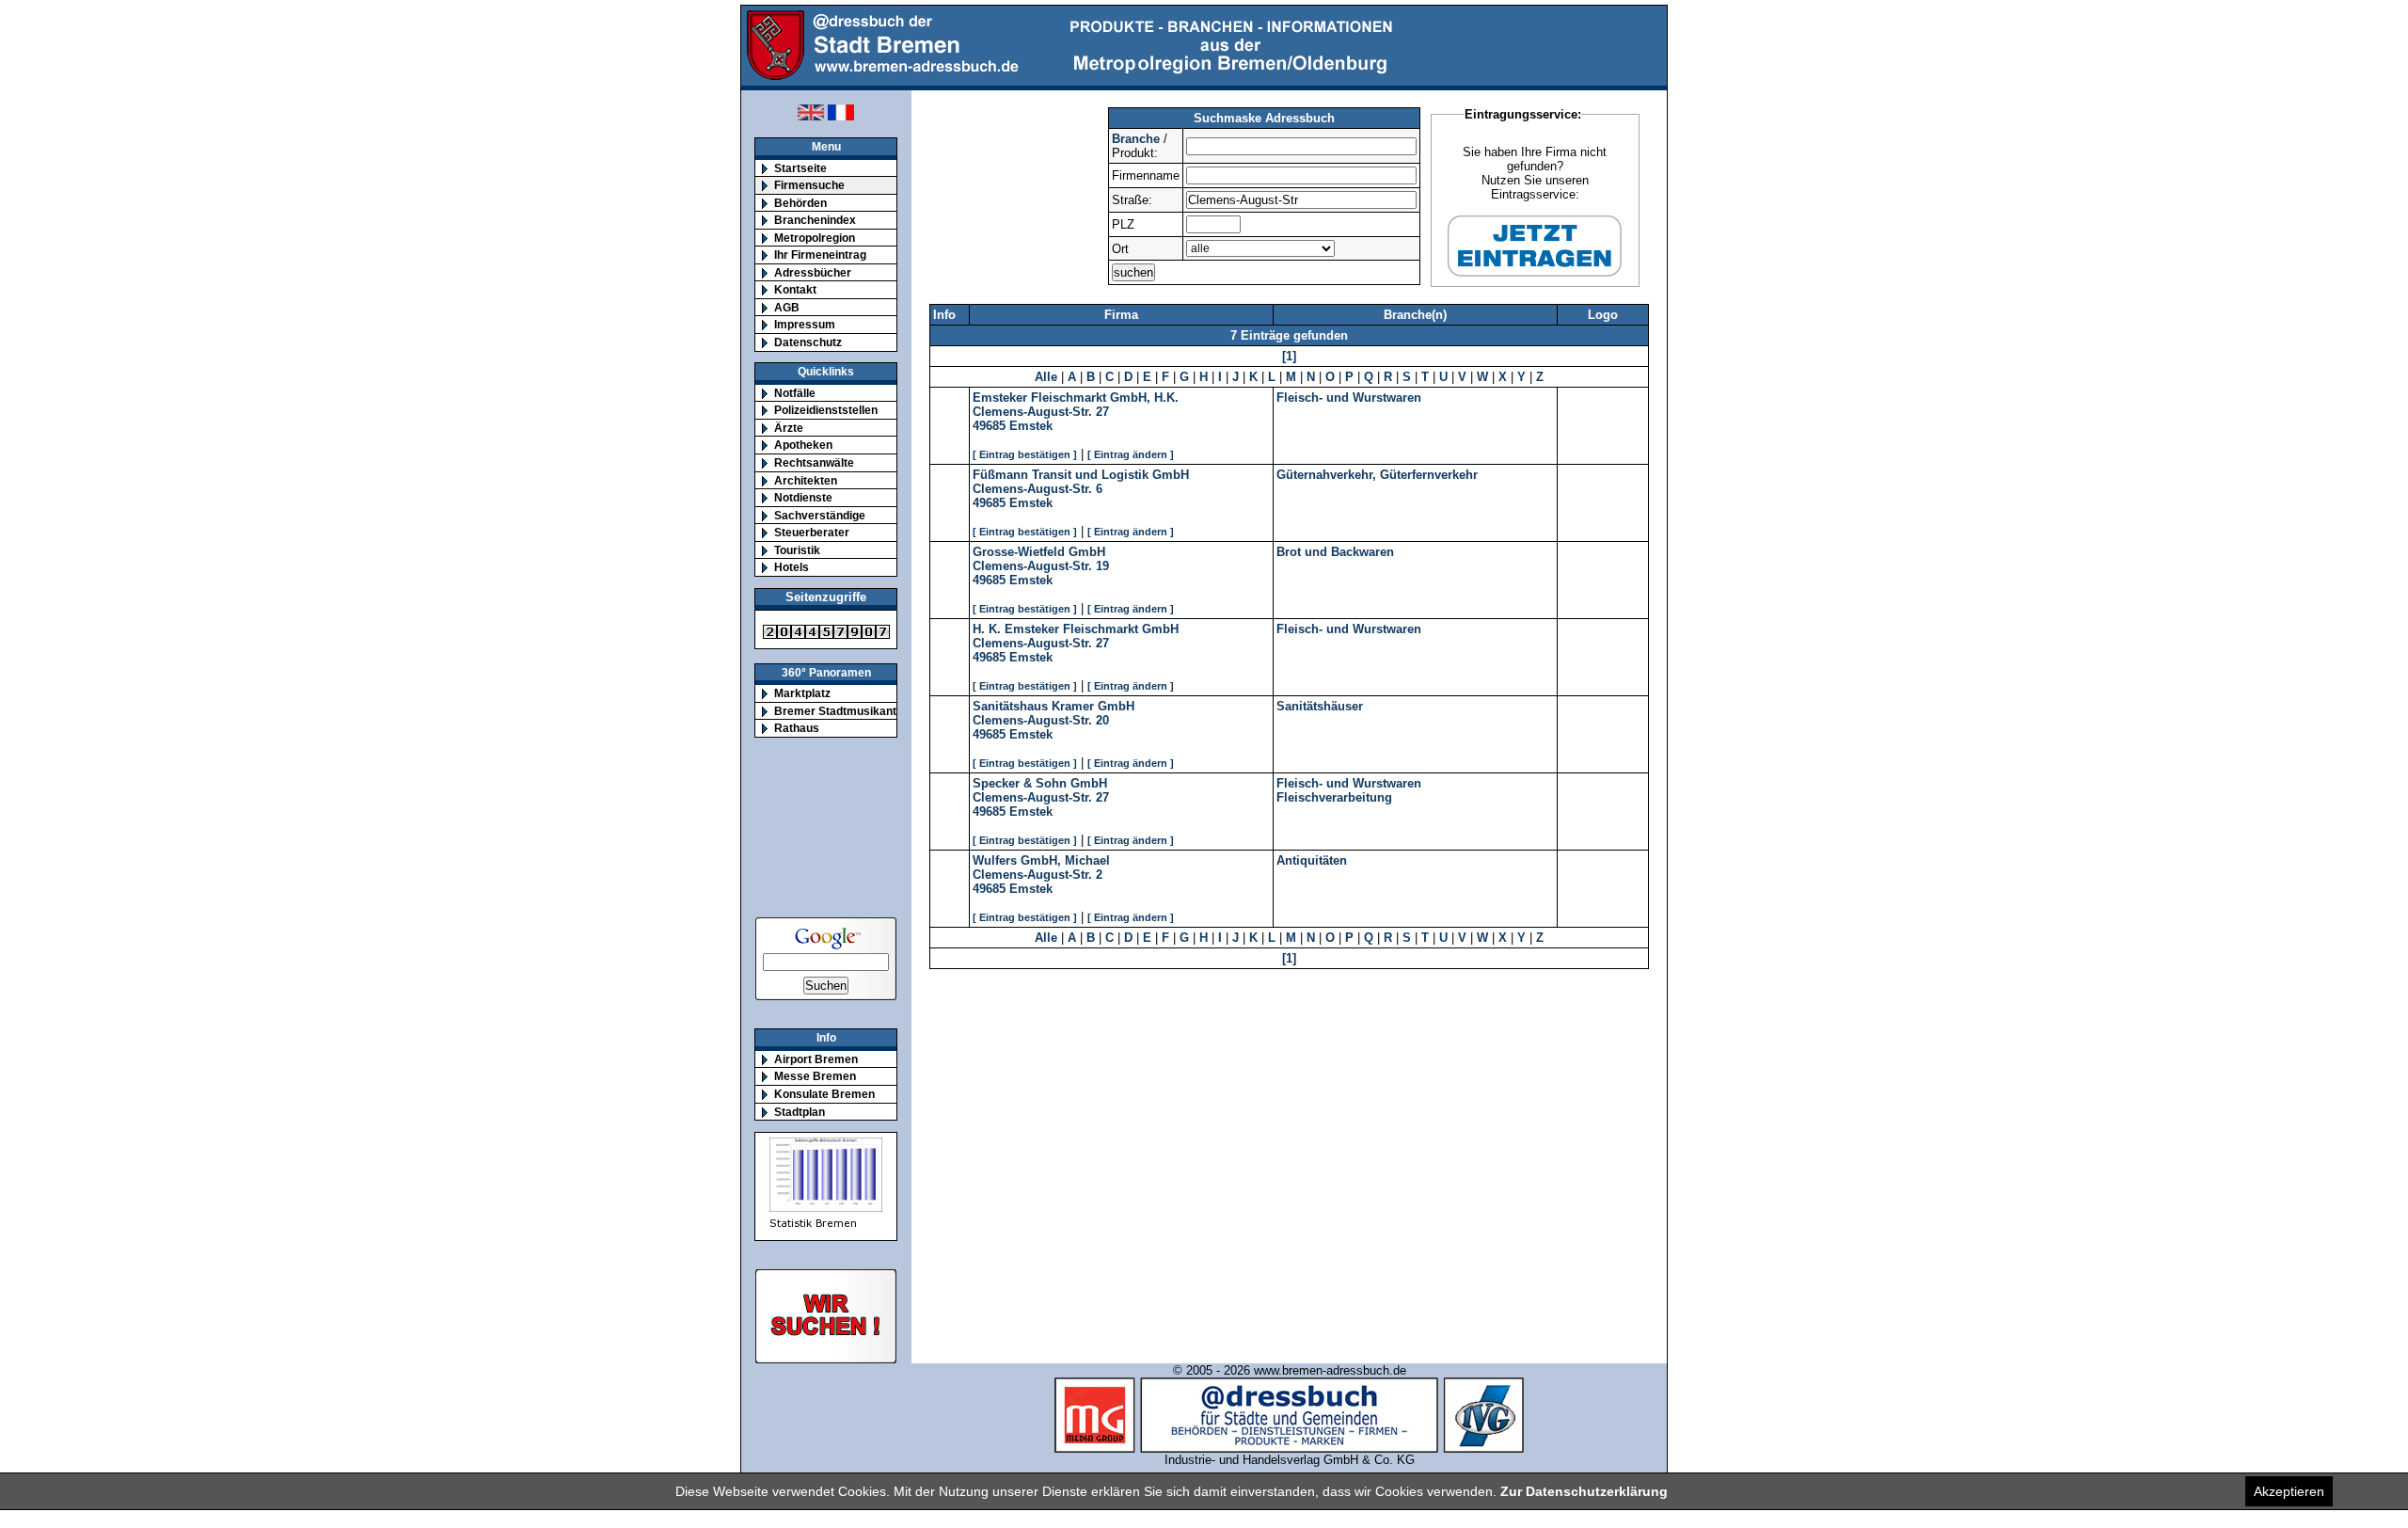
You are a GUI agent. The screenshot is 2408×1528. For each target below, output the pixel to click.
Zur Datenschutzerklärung (1584, 1491)
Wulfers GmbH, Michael (1041, 860)
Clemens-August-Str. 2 (1038, 875)
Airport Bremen (816, 1059)
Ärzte (789, 428)
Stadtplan (800, 1112)
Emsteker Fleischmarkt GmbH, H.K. (1076, 398)
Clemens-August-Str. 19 (1041, 566)
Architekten (806, 480)
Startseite (800, 168)
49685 (989, 426)
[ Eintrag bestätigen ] (1025, 454)
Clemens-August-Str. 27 (1041, 412)
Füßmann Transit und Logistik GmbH (1081, 475)
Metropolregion (815, 238)
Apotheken (803, 445)
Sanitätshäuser (1320, 706)
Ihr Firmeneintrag (820, 255)
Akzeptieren (2289, 1491)
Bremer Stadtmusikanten (842, 711)
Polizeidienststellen (826, 410)
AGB (787, 307)
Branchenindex (815, 220)
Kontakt (795, 289)
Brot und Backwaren (1335, 552)
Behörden (800, 203)
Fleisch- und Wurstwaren (1349, 398)
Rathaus (797, 728)
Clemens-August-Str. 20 (1041, 720)
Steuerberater (812, 532)
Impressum (805, 324)
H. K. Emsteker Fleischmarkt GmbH (1076, 629)
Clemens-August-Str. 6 (1038, 489)
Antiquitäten (1312, 860)
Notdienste (803, 497)
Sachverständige (820, 515)
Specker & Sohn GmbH (1040, 783)
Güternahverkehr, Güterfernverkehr (1377, 475)
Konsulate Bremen (824, 1094)
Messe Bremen (815, 1076)
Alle (1046, 377)
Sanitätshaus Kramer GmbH (1053, 706)
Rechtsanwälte (814, 462)
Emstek (1031, 426)
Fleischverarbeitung (1334, 797)
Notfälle (795, 393)
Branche (1136, 139)
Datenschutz (808, 342)
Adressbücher (813, 272)
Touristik (797, 550)
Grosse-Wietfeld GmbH (1039, 552)
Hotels (792, 567)
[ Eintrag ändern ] (1131, 454)
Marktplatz (802, 693)
